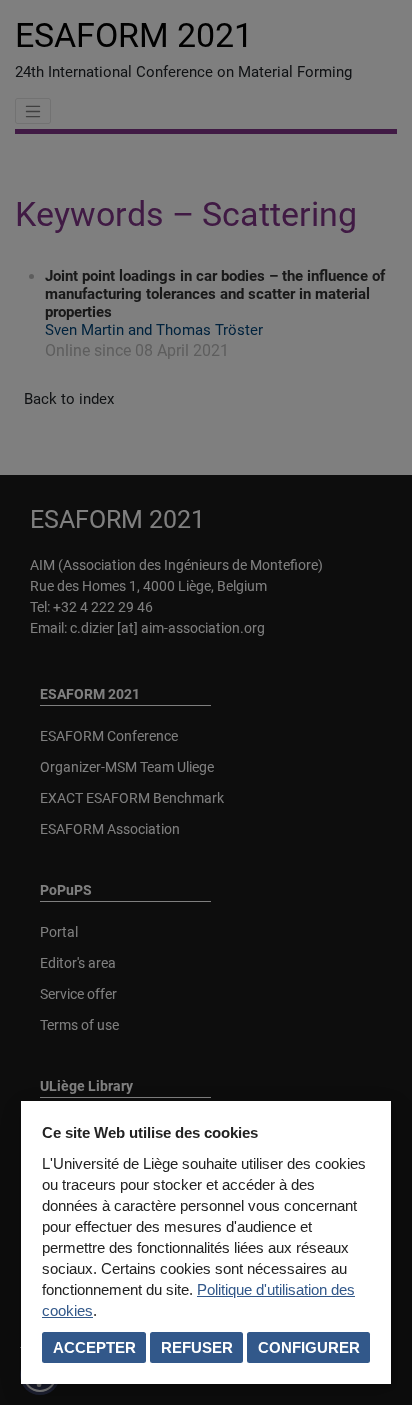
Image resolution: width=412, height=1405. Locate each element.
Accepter (94, 1347)
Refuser (197, 1347)
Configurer (309, 1347)
